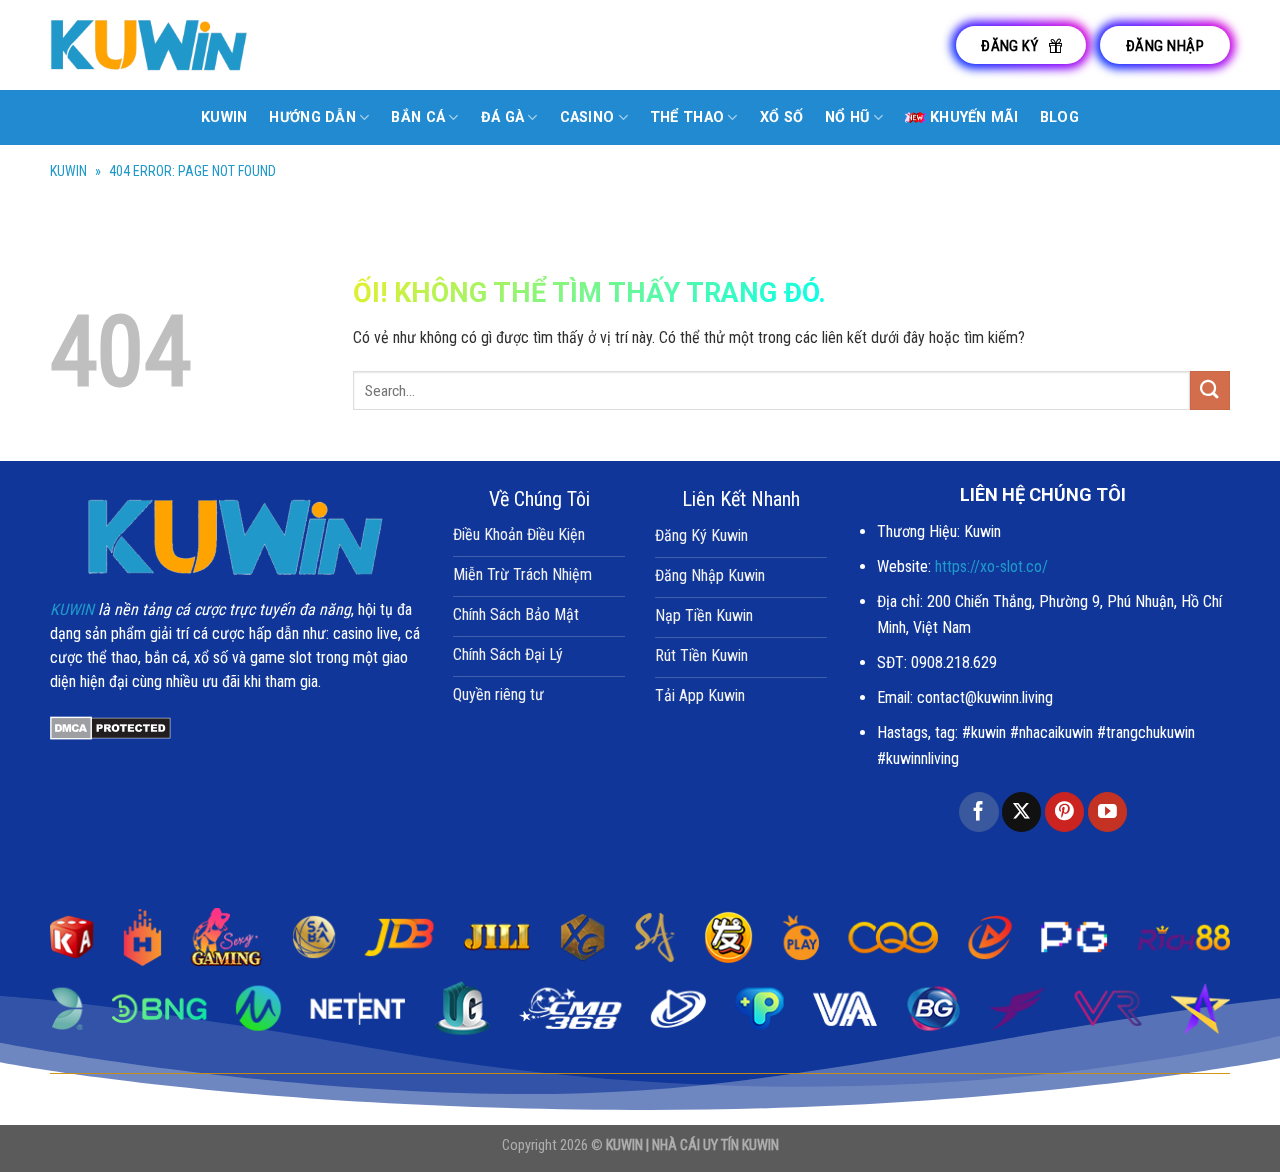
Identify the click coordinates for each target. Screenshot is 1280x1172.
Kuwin (224, 117)
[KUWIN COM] (150, 44)
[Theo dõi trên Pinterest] (1064, 812)
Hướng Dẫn (312, 117)
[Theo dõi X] (1021, 812)
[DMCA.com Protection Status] (110, 727)
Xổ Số (781, 117)
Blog (1059, 117)
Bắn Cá (418, 117)
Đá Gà (502, 117)
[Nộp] (1210, 390)
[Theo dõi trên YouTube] (1107, 812)
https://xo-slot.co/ (991, 566)
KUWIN (68, 171)
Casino (587, 117)
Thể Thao (687, 117)
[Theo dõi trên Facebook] (978, 812)
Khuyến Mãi (974, 117)
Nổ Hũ (847, 117)
